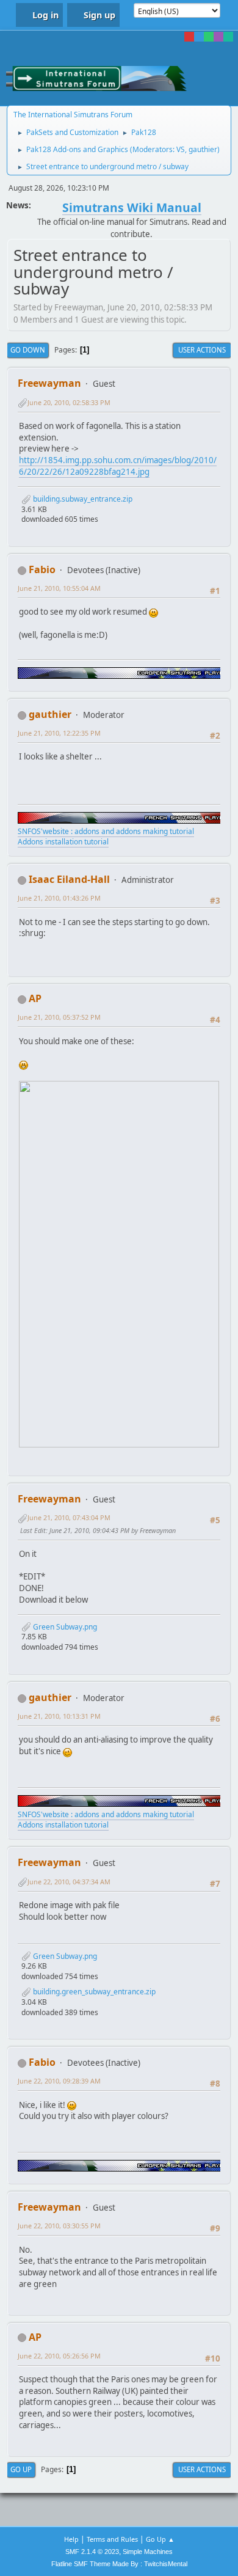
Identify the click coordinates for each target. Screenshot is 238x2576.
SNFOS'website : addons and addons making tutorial (106, 831)
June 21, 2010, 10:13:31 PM (59, 1716)
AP (35, 998)
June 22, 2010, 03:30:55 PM (59, 2226)
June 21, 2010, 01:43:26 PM (59, 898)
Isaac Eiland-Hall (69, 879)
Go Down (28, 350)
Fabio (42, 569)
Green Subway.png (64, 1627)
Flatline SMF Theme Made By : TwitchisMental (119, 2564)
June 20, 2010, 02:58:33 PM (69, 402)
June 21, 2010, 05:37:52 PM (59, 1017)
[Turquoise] (228, 37)
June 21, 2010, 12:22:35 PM (59, 733)
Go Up (21, 2469)
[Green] (209, 37)
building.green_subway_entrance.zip (93, 1992)
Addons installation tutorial (63, 842)
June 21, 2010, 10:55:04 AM (59, 588)
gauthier (203, 149)
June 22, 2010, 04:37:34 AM (69, 1882)
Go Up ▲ (160, 2539)
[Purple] (218, 37)
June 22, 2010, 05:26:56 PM (59, 2356)
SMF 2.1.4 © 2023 (92, 2552)
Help (71, 2539)
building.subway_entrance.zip (82, 499)
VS (181, 149)
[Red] (189, 37)
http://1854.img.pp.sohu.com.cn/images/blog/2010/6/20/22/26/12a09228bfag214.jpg (118, 466)
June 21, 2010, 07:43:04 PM (69, 1517)
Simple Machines (148, 2552)
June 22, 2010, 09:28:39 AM (59, 2081)
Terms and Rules (112, 2539)
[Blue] (199, 37)
